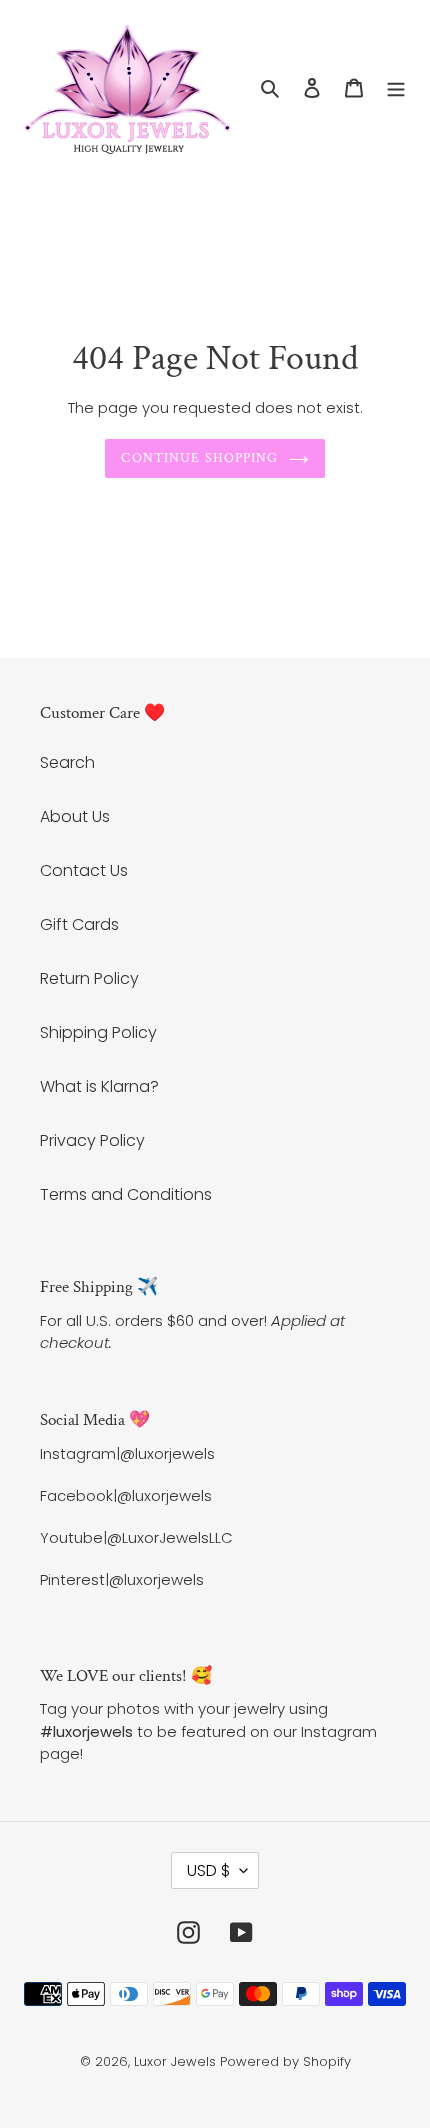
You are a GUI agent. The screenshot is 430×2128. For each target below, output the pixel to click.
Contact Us (84, 870)
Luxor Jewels (175, 2061)
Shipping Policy (98, 1032)
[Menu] (396, 88)
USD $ (208, 1870)
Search (67, 762)
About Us (75, 816)
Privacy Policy (92, 1140)
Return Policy (89, 978)
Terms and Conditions (126, 1194)
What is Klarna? (99, 1086)
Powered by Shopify (285, 2061)
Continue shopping (199, 458)
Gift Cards (79, 924)
